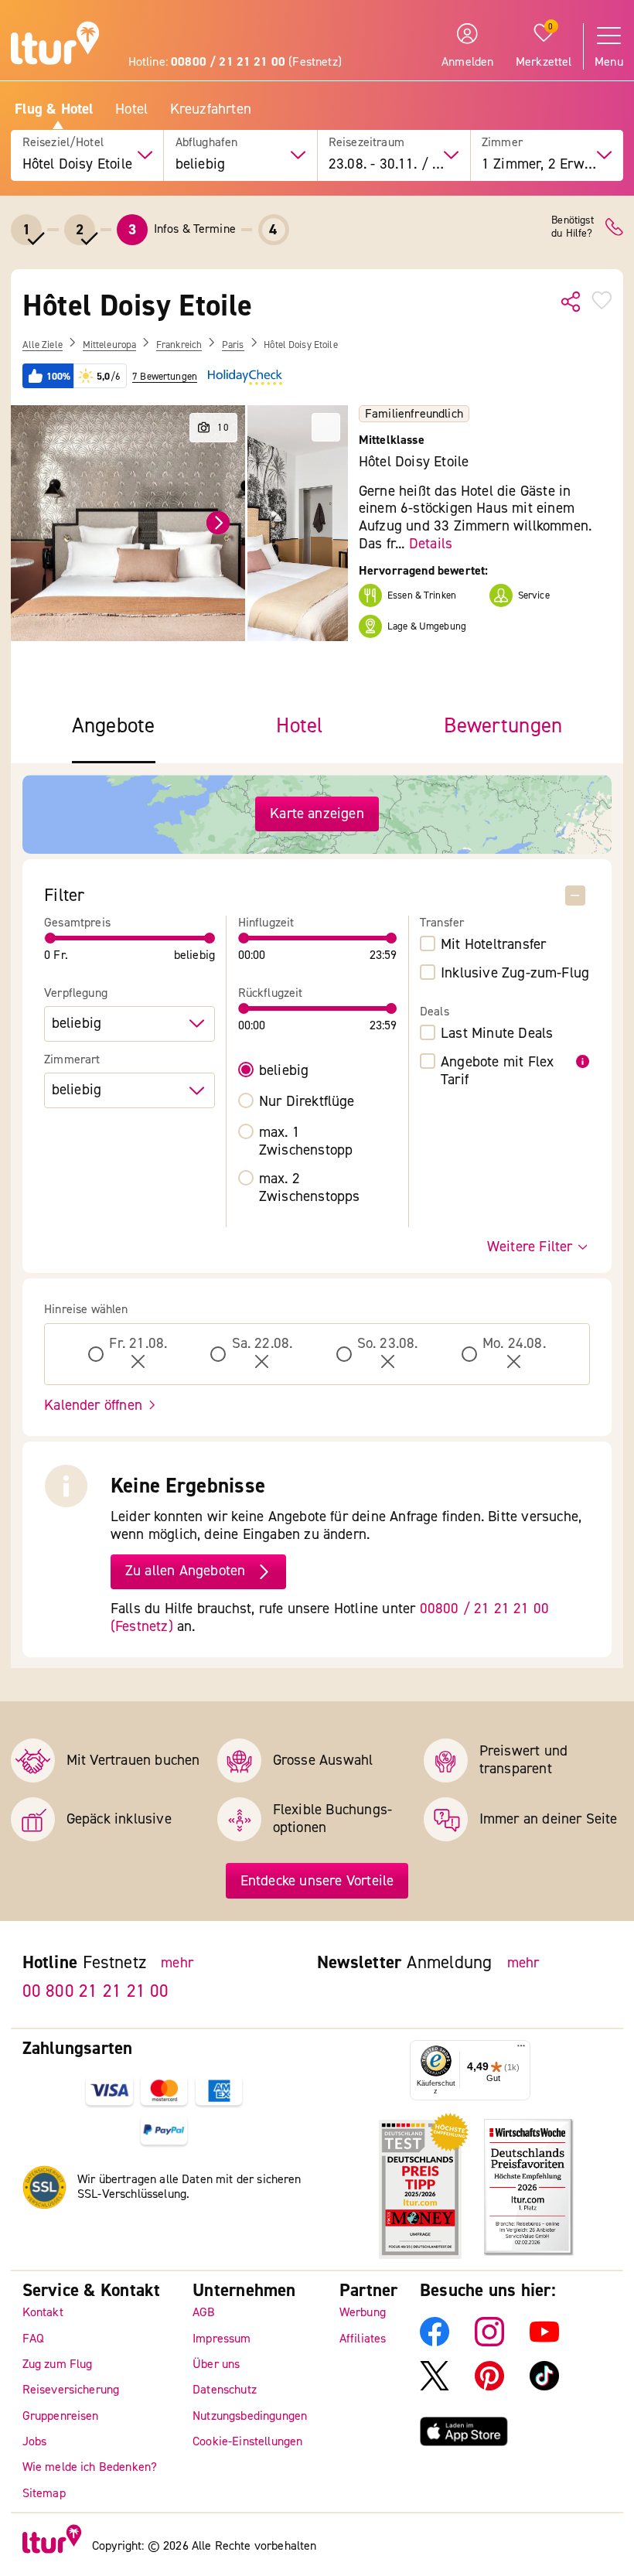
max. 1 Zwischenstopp (306, 1141)
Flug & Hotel (54, 109)
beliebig (284, 1071)
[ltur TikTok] (544, 2387)
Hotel (131, 109)
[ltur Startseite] (55, 45)
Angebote (114, 727)
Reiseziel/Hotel (63, 143)
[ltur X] (435, 2387)
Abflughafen (207, 143)
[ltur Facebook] (435, 2342)
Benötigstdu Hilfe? (573, 227)
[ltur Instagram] (489, 2342)
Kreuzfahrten (211, 109)
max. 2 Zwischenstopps (310, 1188)
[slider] (50, 938)
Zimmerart (72, 1060)
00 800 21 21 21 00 (96, 1991)
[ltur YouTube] (544, 2342)
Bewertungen (503, 727)
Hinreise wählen (86, 1310)
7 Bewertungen (165, 377)
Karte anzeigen (317, 814)
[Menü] (521, 2050)
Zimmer (502, 143)
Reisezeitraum (366, 143)
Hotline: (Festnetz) (235, 62)
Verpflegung (76, 993)
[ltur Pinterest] (489, 2387)
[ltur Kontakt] (614, 227)
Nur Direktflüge (307, 1102)
